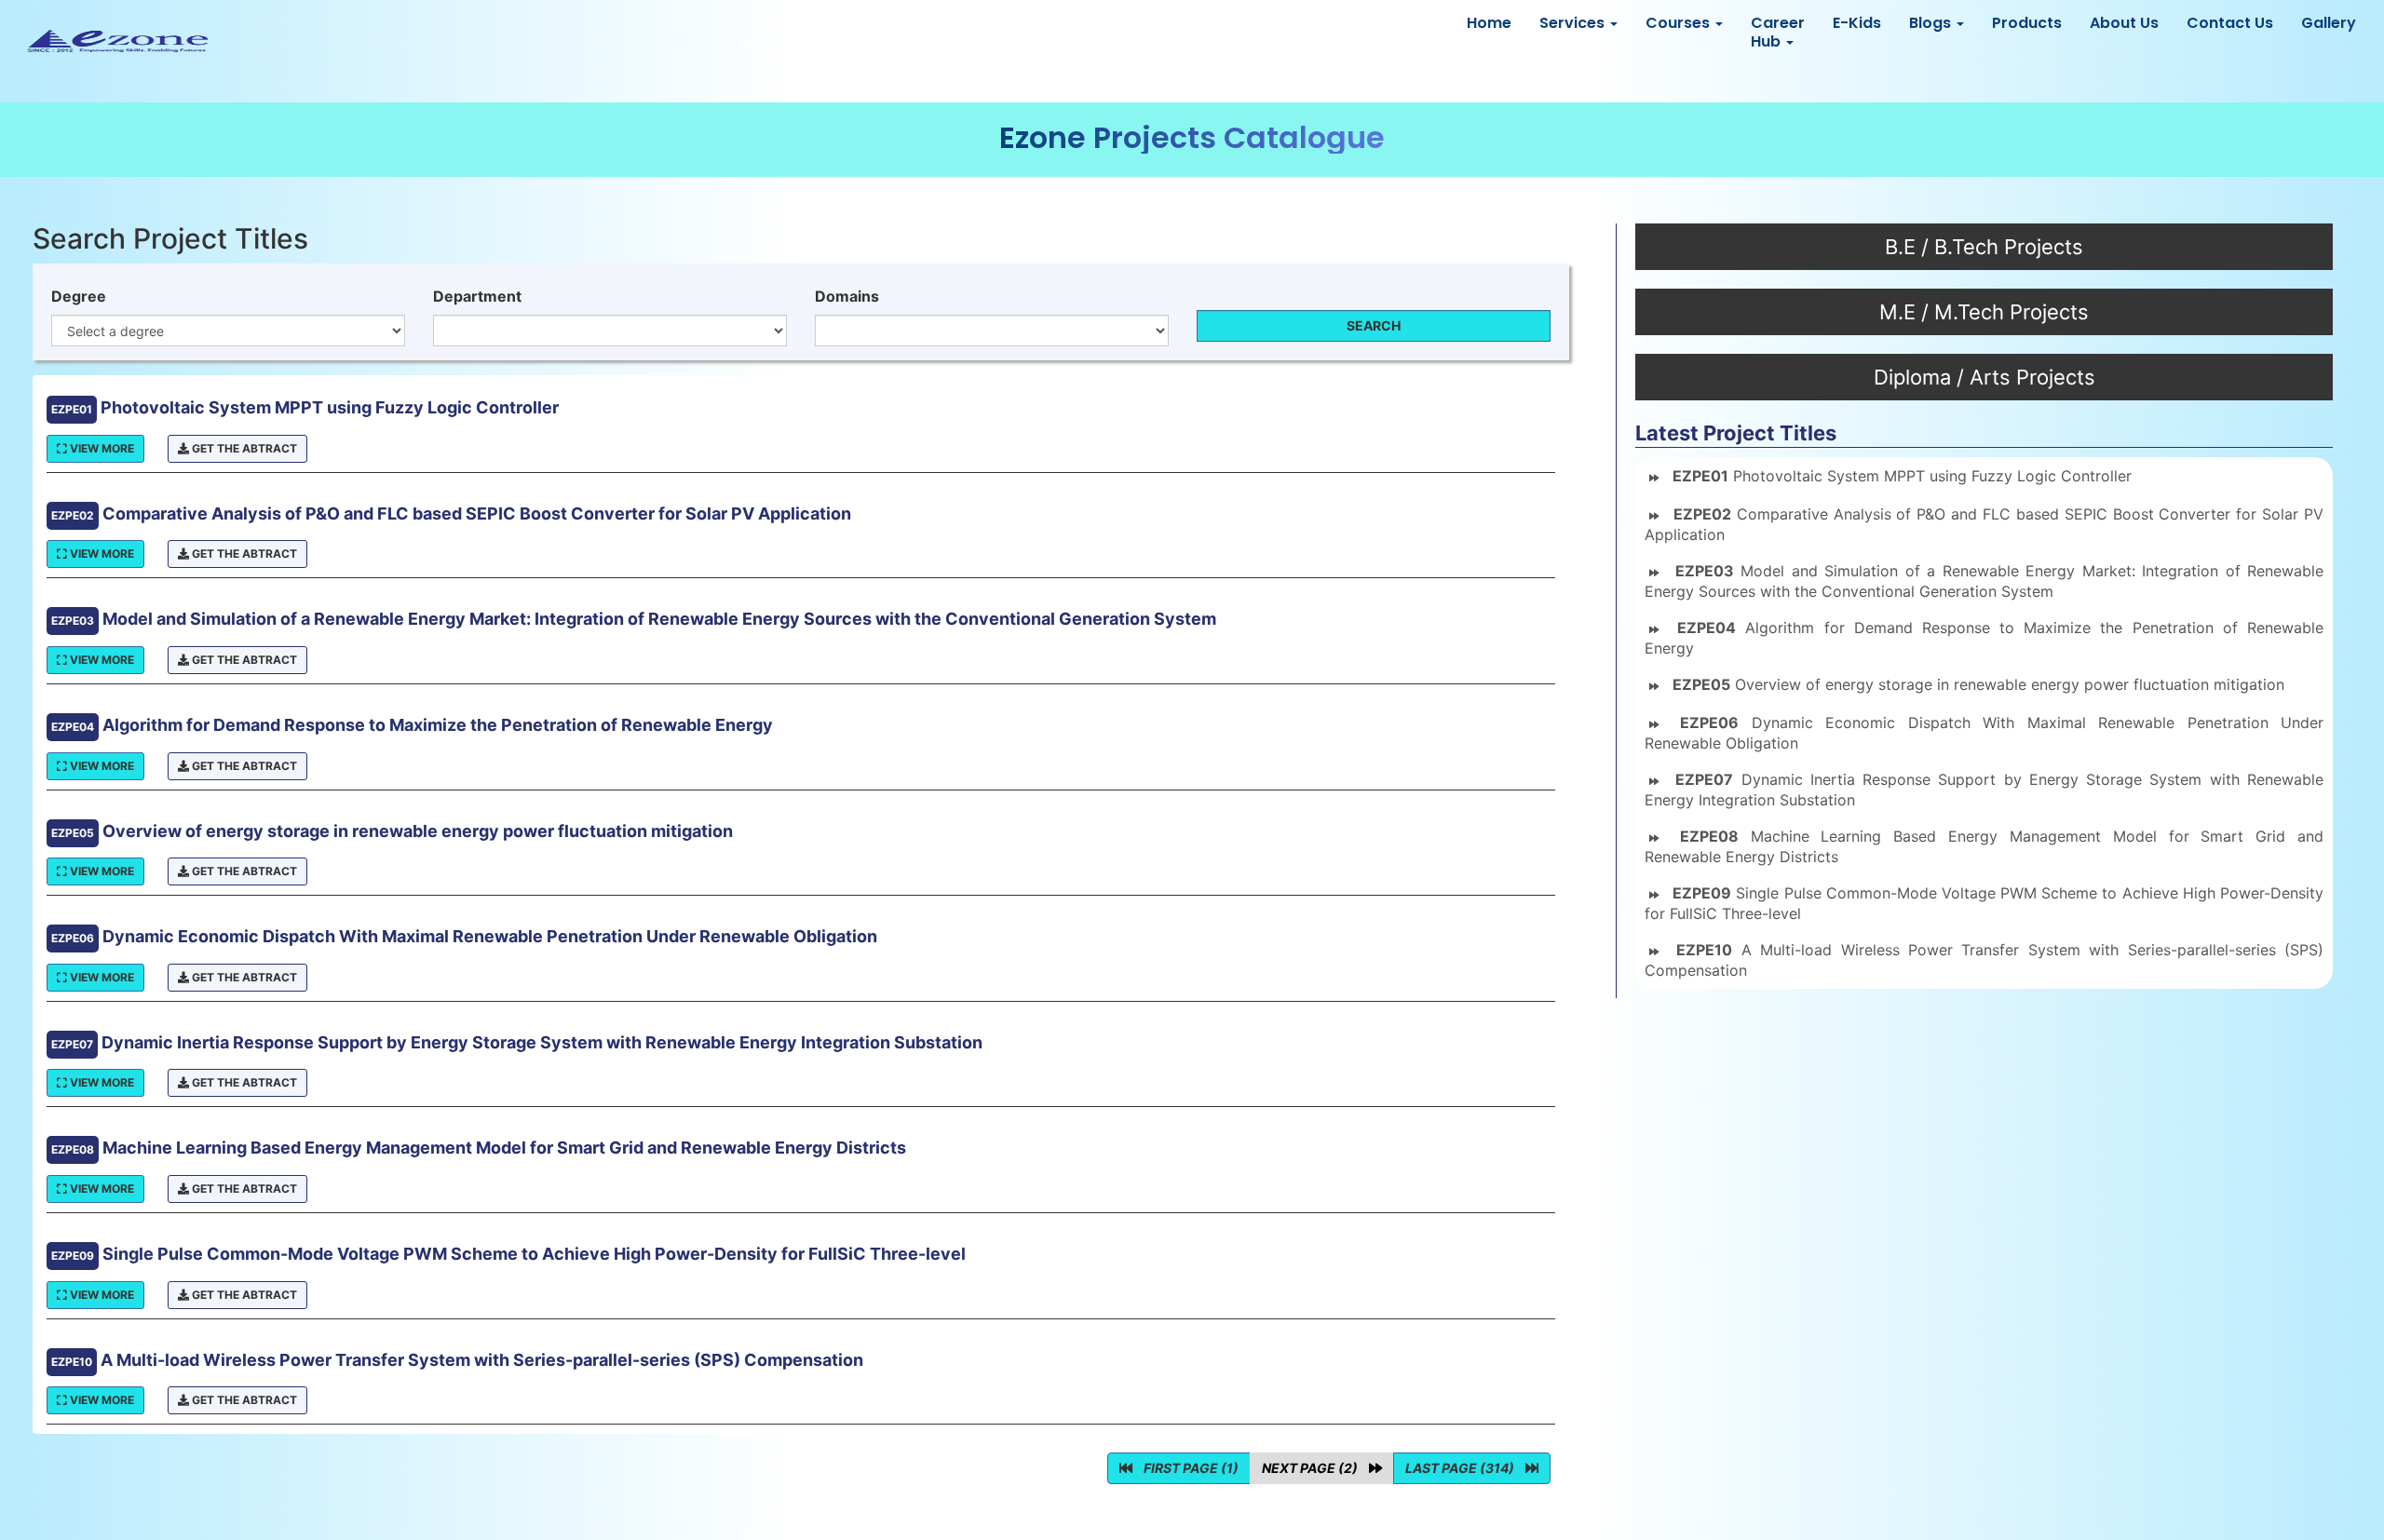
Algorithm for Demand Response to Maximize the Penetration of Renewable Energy (1984, 638)
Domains (847, 296)
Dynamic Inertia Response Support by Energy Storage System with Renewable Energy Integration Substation (1984, 790)
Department (477, 296)
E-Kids (1857, 23)
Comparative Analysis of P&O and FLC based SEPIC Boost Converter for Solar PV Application (1984, 524)
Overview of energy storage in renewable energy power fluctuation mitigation (1978, 684)
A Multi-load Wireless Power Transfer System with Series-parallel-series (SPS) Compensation (1984, 960)
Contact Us (2230, 23)
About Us (2124, 23)
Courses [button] (1680, 23)
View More (101, 448)
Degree (79, 296)
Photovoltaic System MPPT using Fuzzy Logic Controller (1902, 476)
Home (1489, 23)
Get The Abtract (243, 448)
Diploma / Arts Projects (1984, 377)
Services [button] (1574, 23)
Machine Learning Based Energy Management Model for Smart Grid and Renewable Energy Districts (1984, 846)
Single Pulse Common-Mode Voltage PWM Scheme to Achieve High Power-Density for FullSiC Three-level (1984, 903)
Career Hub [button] (1778, 32)
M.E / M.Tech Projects (1984, 312)
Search (1374, 325)
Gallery (2329, 23)
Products (2027, 23)
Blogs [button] (1932, 23)
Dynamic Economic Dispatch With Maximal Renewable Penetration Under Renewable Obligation (1984, 733)
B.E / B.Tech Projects (1984, 247)
